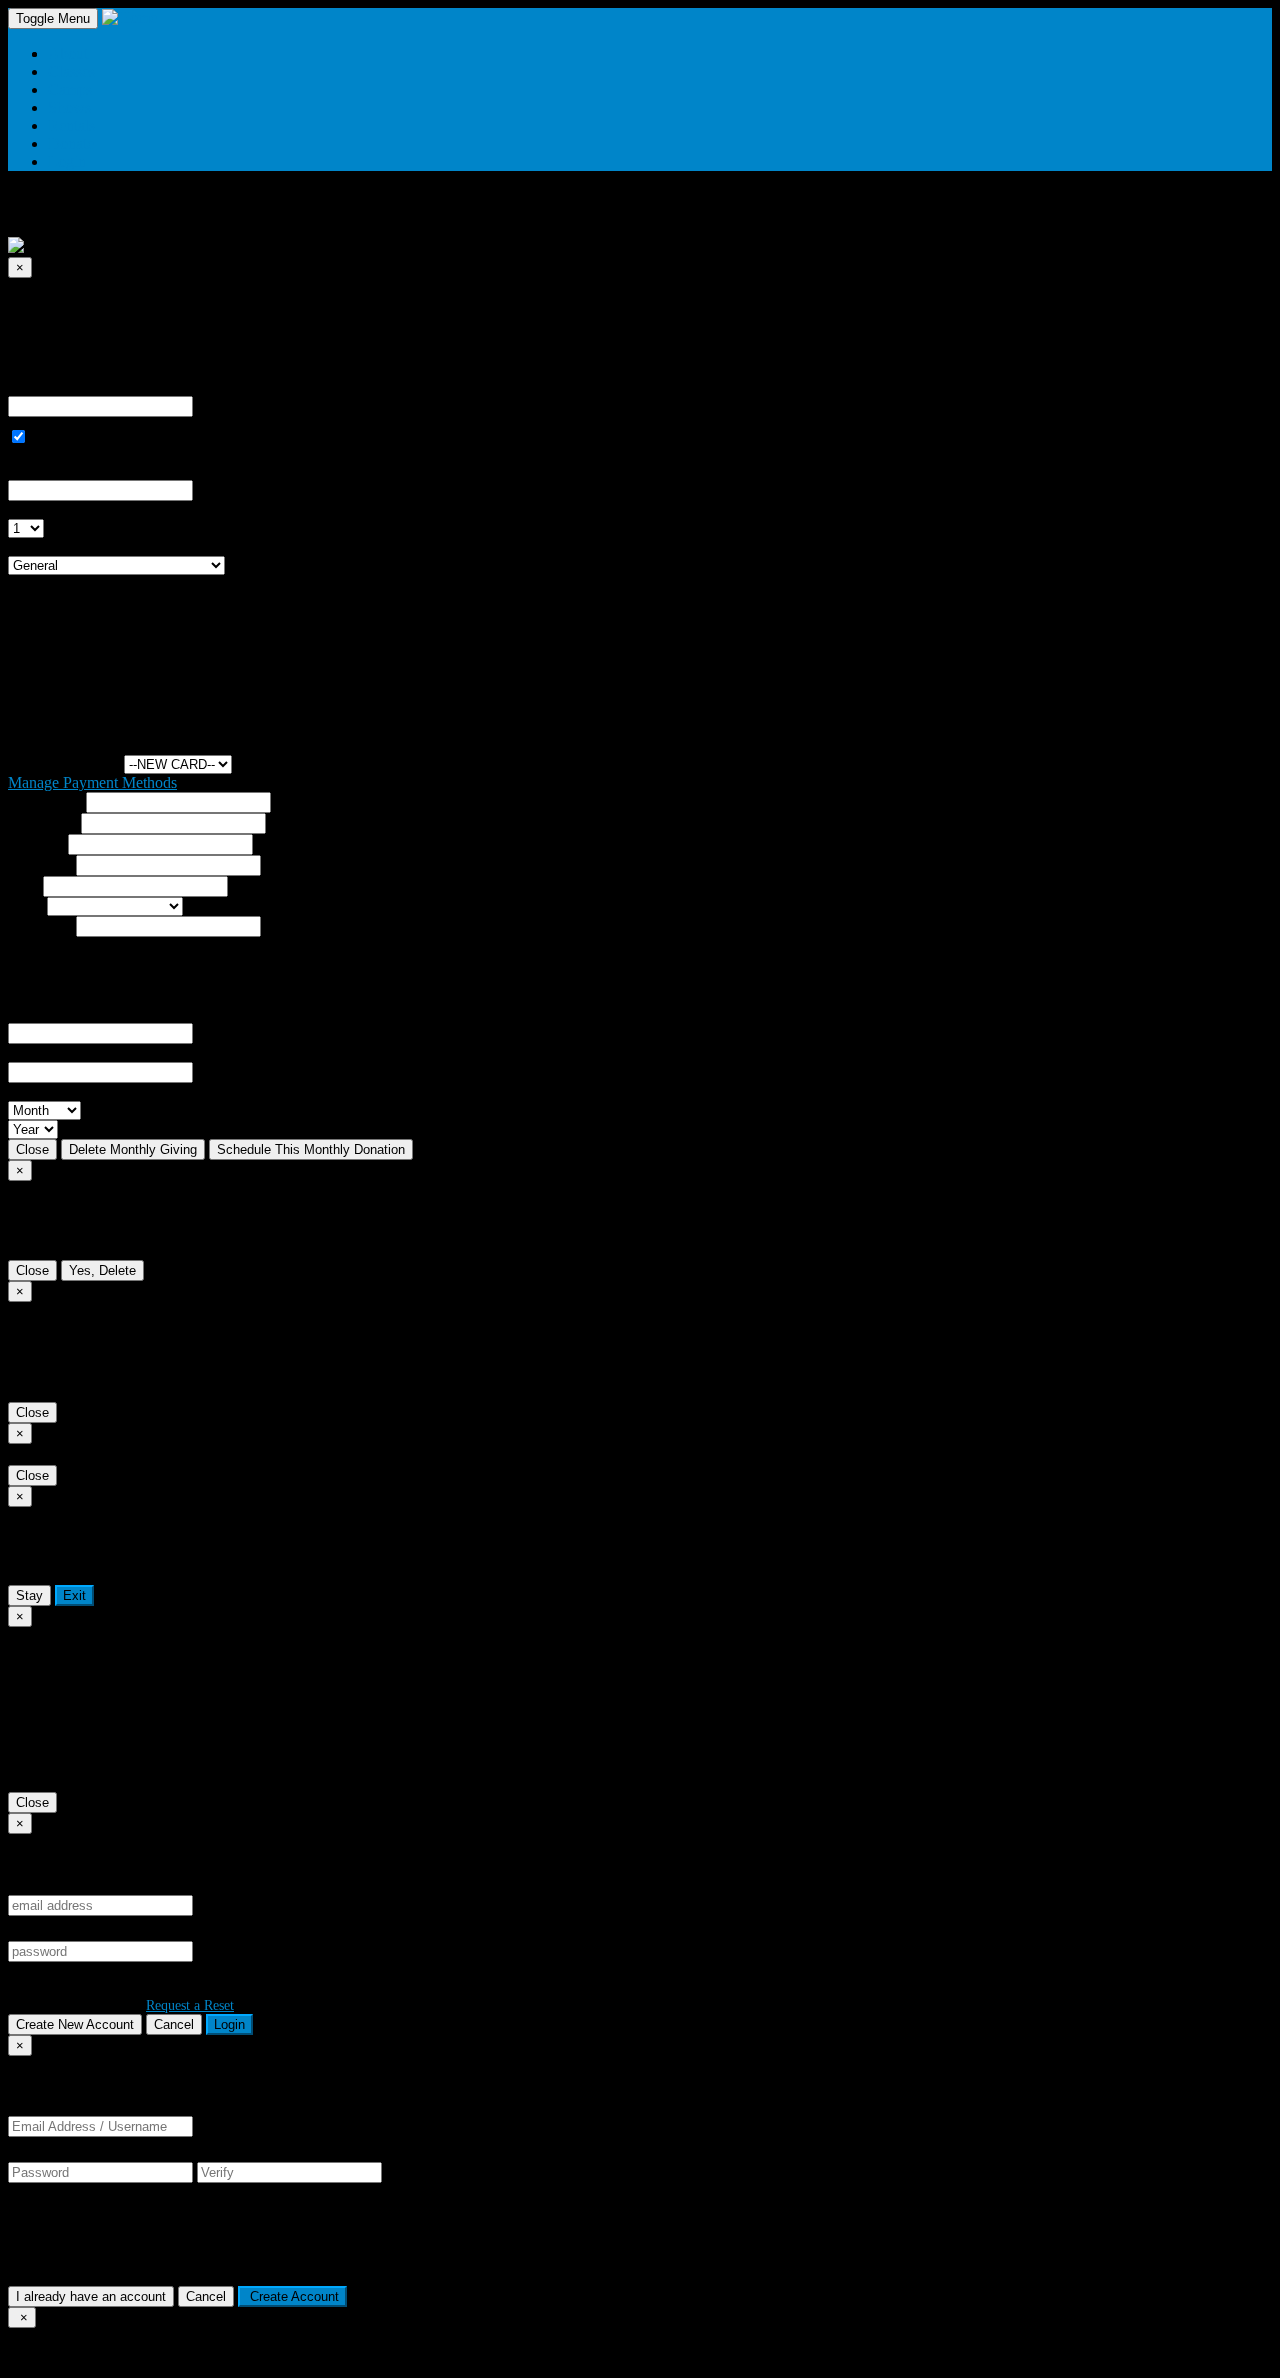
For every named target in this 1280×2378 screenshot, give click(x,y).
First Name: (45, 801)
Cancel (174, 2024)
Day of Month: (55, 509)
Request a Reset (190, 2005)
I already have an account (91, 2296)
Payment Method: (64, 763)
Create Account (292, 2296)
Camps (70, 89)
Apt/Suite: (40, 864)
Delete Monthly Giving (133, 1149)
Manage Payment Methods (92, 782)
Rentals (71, 125)
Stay (29, 1595)
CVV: (27, 1052)
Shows (69, 107)
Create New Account (75, 2024)
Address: (36, 843)
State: (25, 905)
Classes (71, 71)
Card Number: (53, 1013)
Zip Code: (40, 925)
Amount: (36, 386)
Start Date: (41, 470)
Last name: (42, 822)
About (68, 53)
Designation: (48, 546)
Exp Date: (40, 1091)
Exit (74, 1595)
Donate (71, 143)
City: (23, 885)
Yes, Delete (102, 1270)
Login (229, 2024)
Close (32, 1149)
